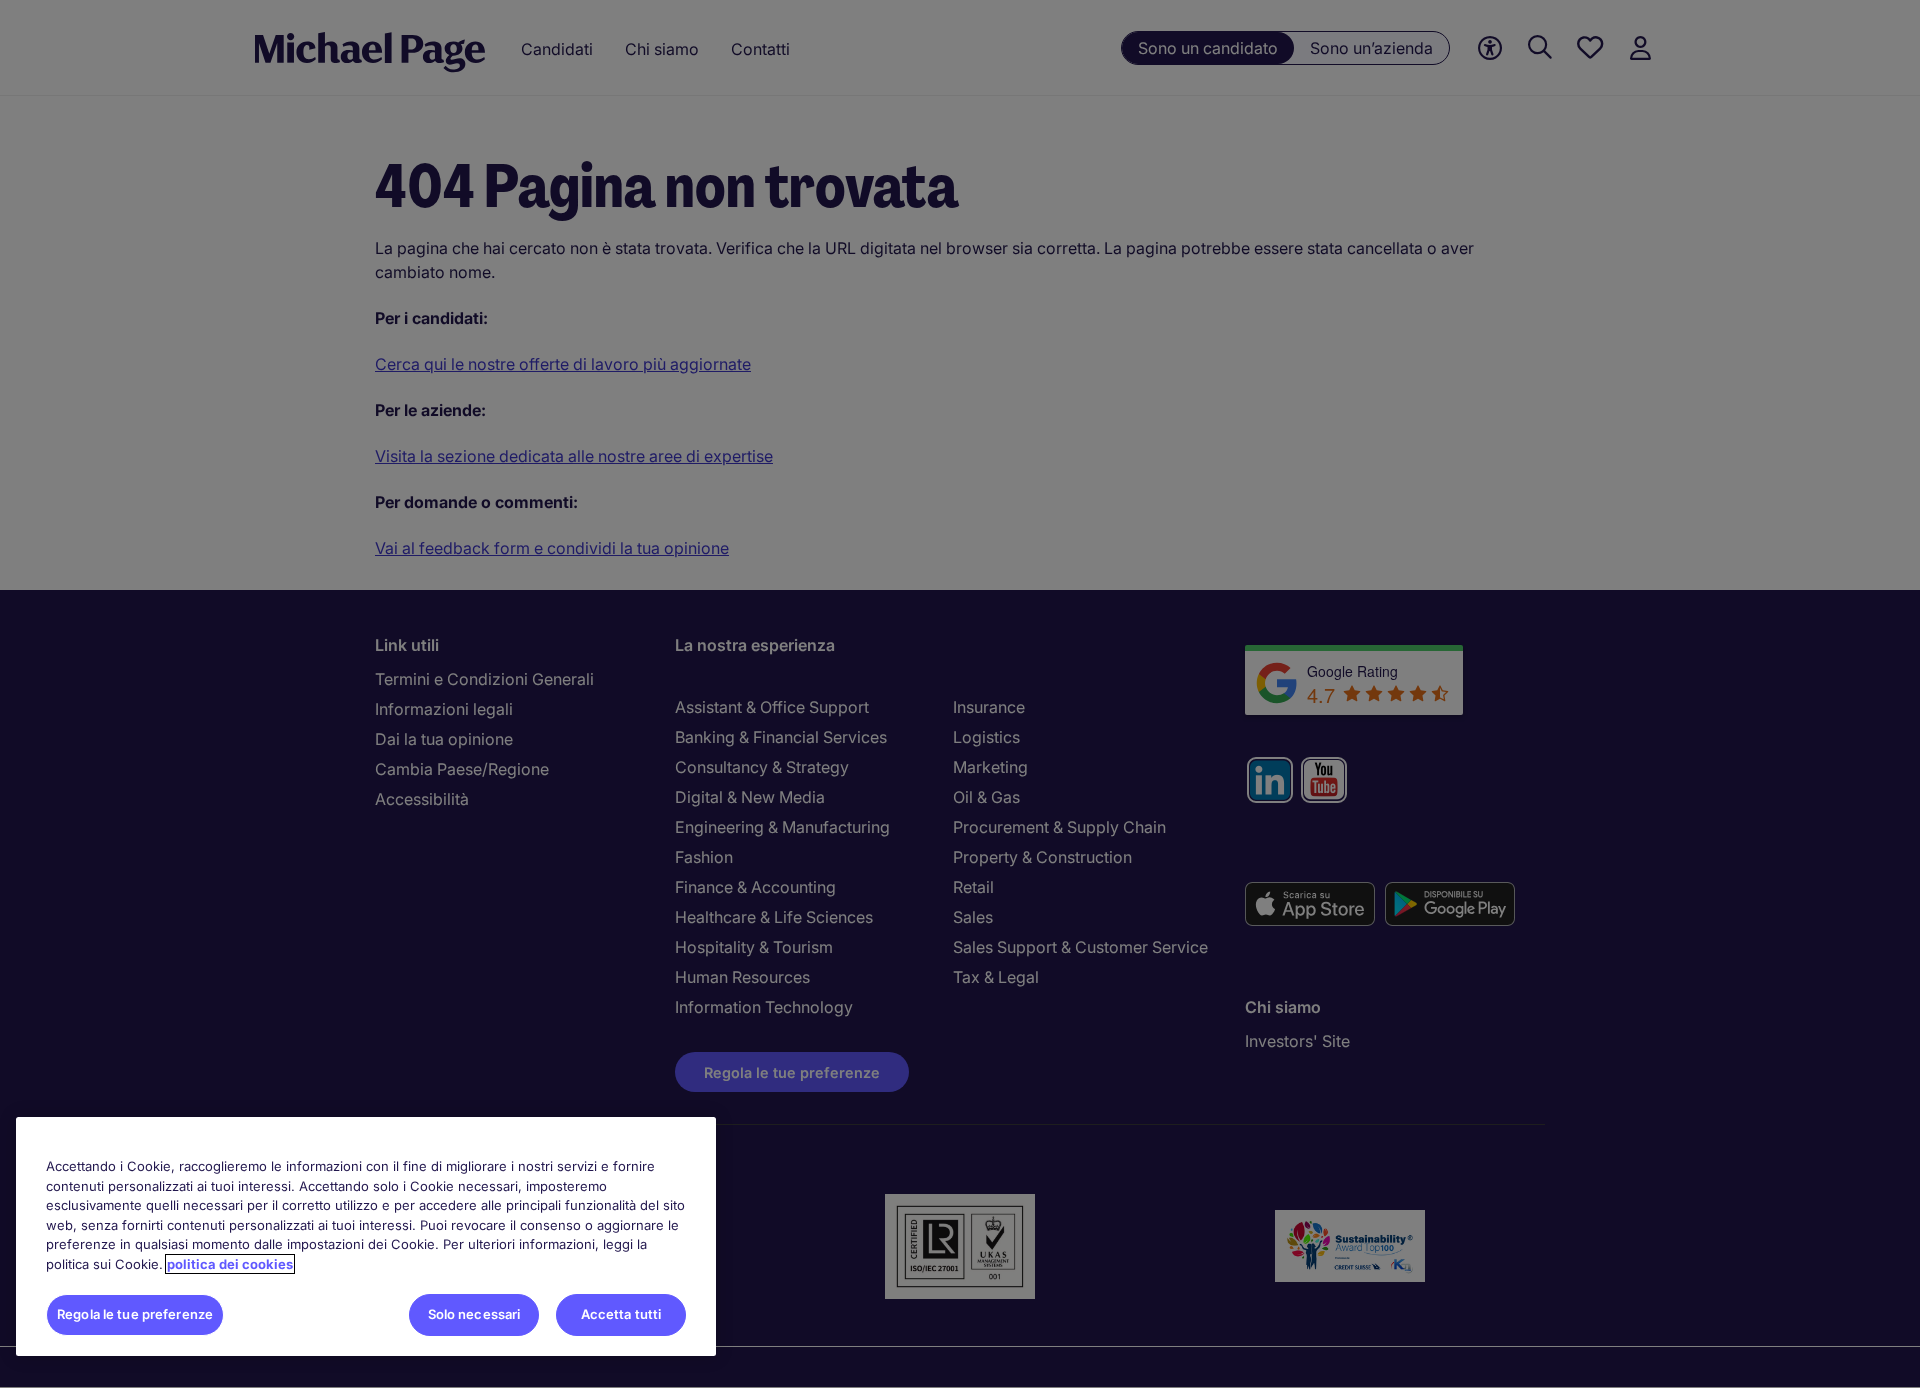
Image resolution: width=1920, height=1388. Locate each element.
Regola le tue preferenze (135, 1314)
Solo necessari (474, 1314)
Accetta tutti (621, 1314)
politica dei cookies (230, 1264)
